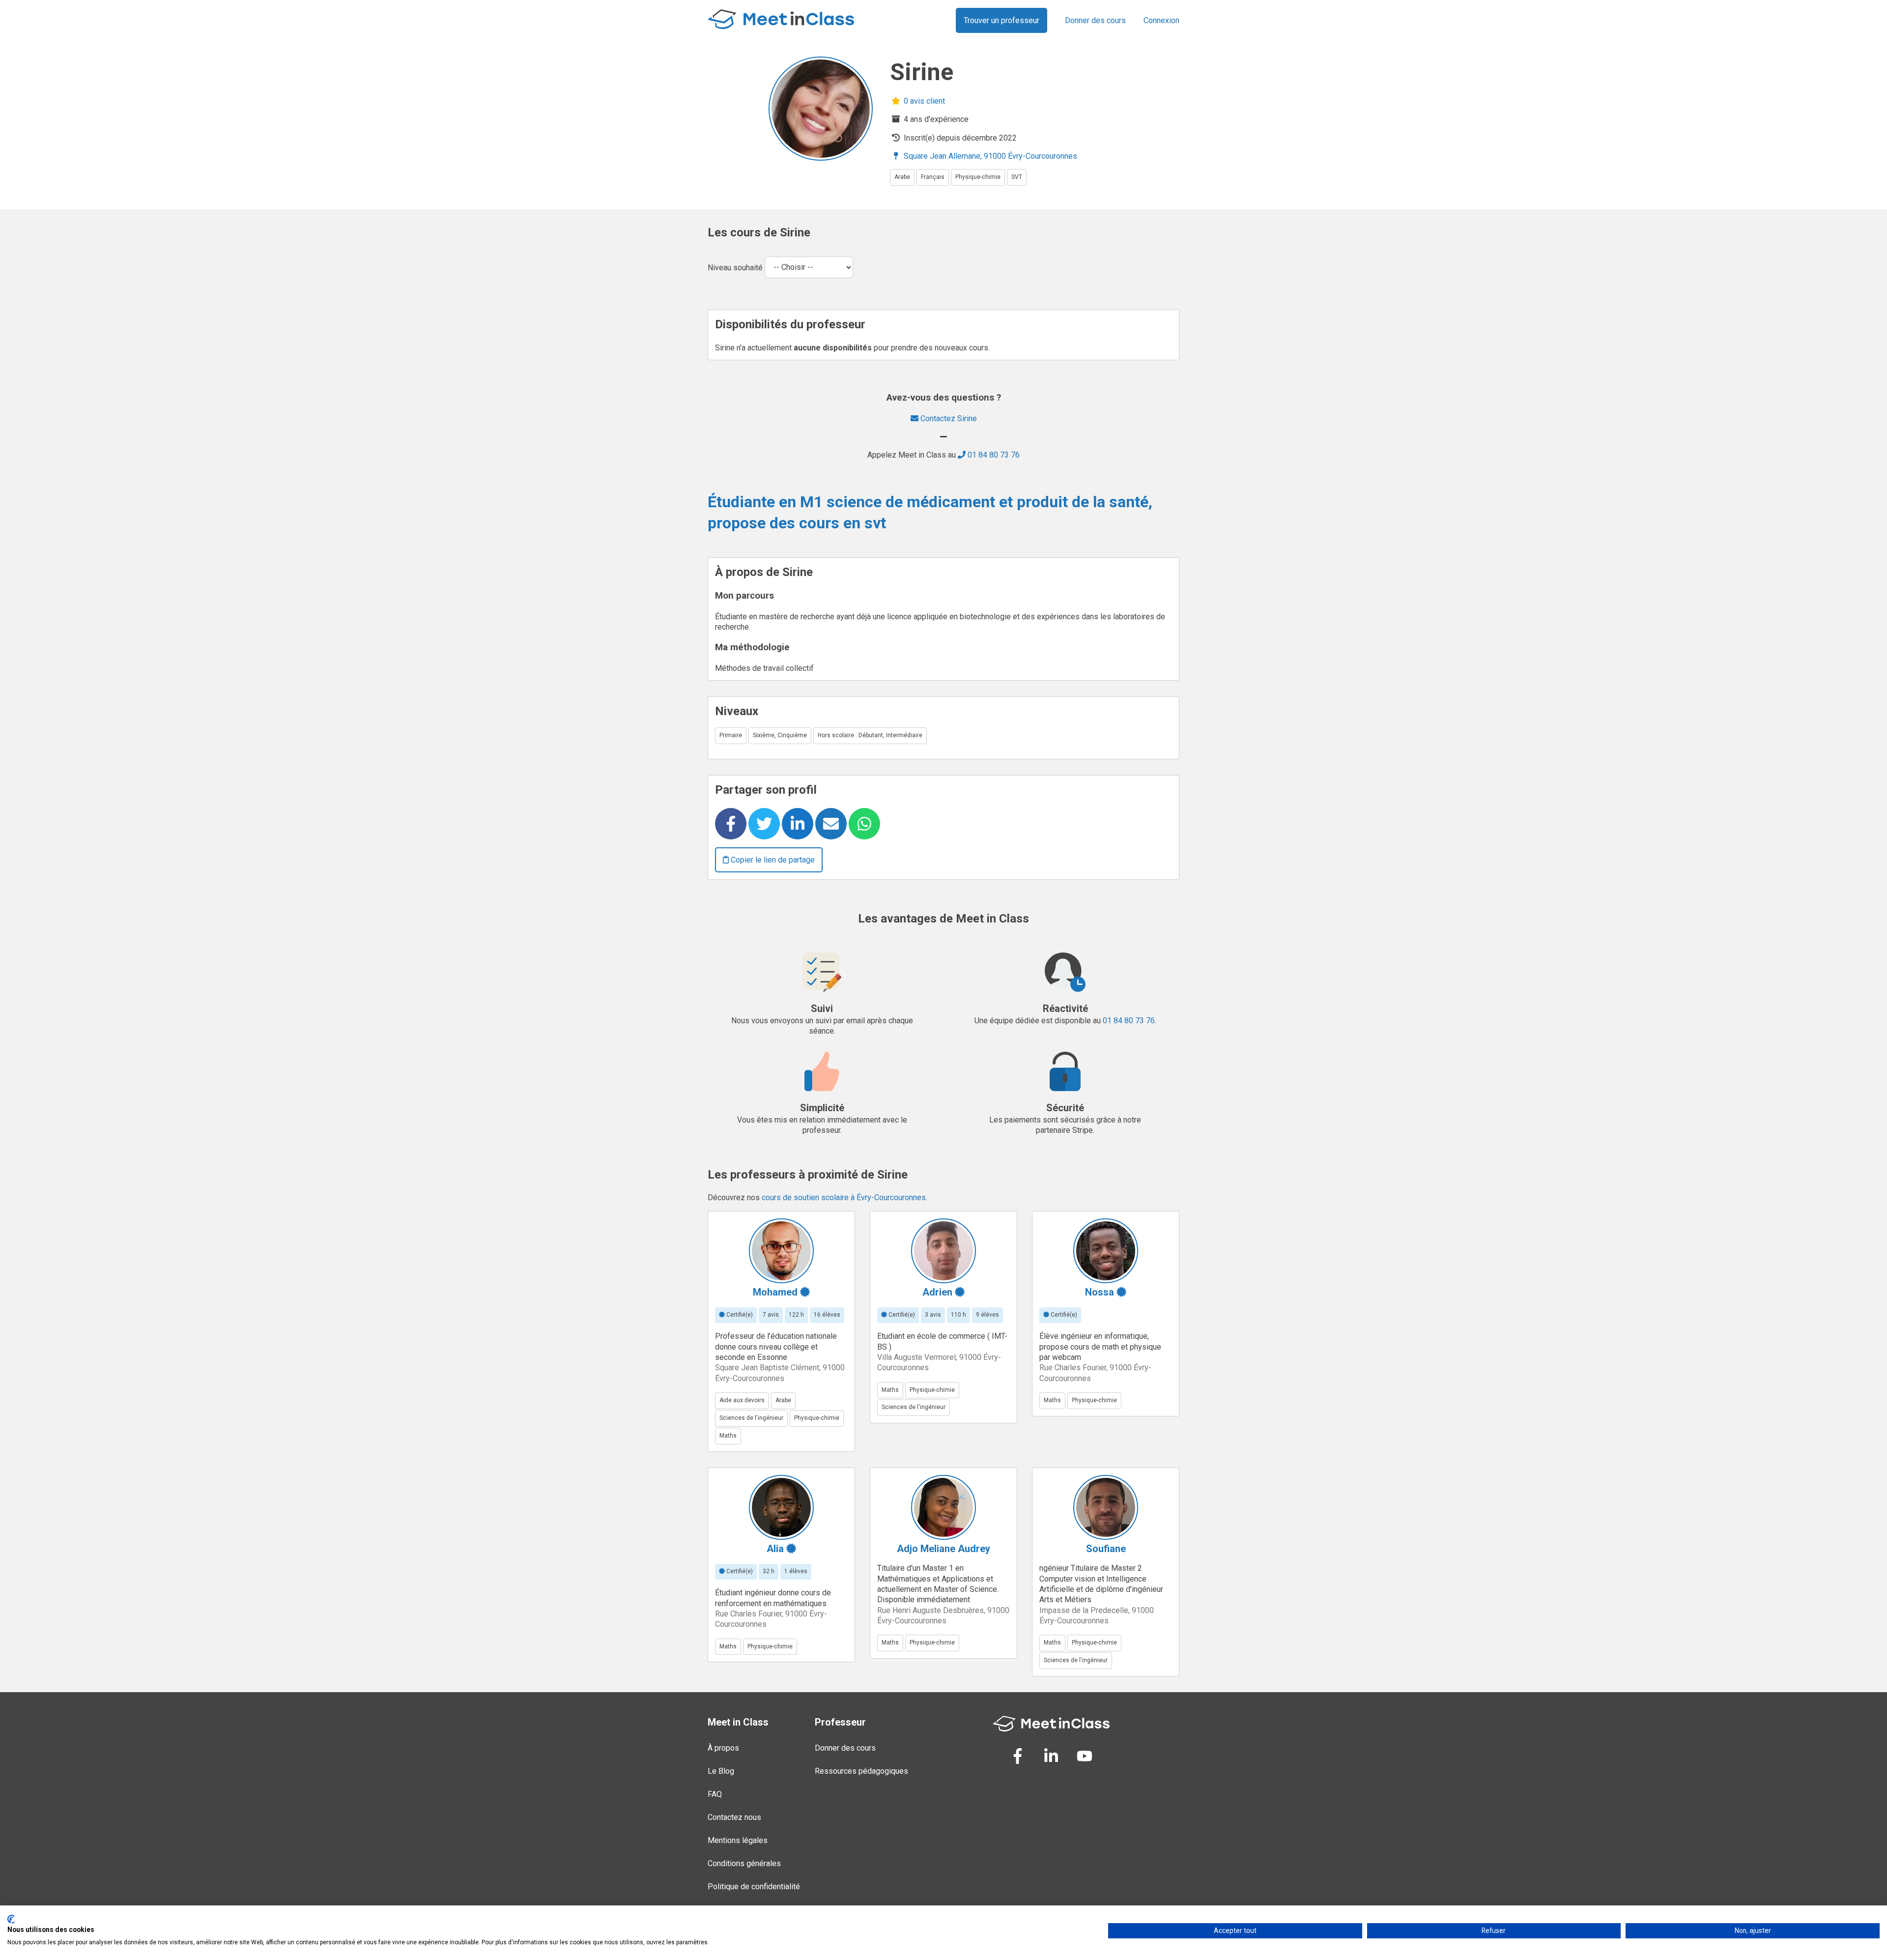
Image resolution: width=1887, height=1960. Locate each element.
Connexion (1161, 20)
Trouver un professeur (1001, 20)
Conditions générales (744, 1863)
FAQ (715, 1794)
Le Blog (721, 1771)
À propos (723, 1748)
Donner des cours (1095, 20)
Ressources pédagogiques (861, 1771)
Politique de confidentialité (754, 1887)
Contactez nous (734, 1817)
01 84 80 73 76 (993, 455)
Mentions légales (738, 1840)
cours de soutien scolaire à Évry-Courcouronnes (844, 1197)
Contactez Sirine (948, 418)
